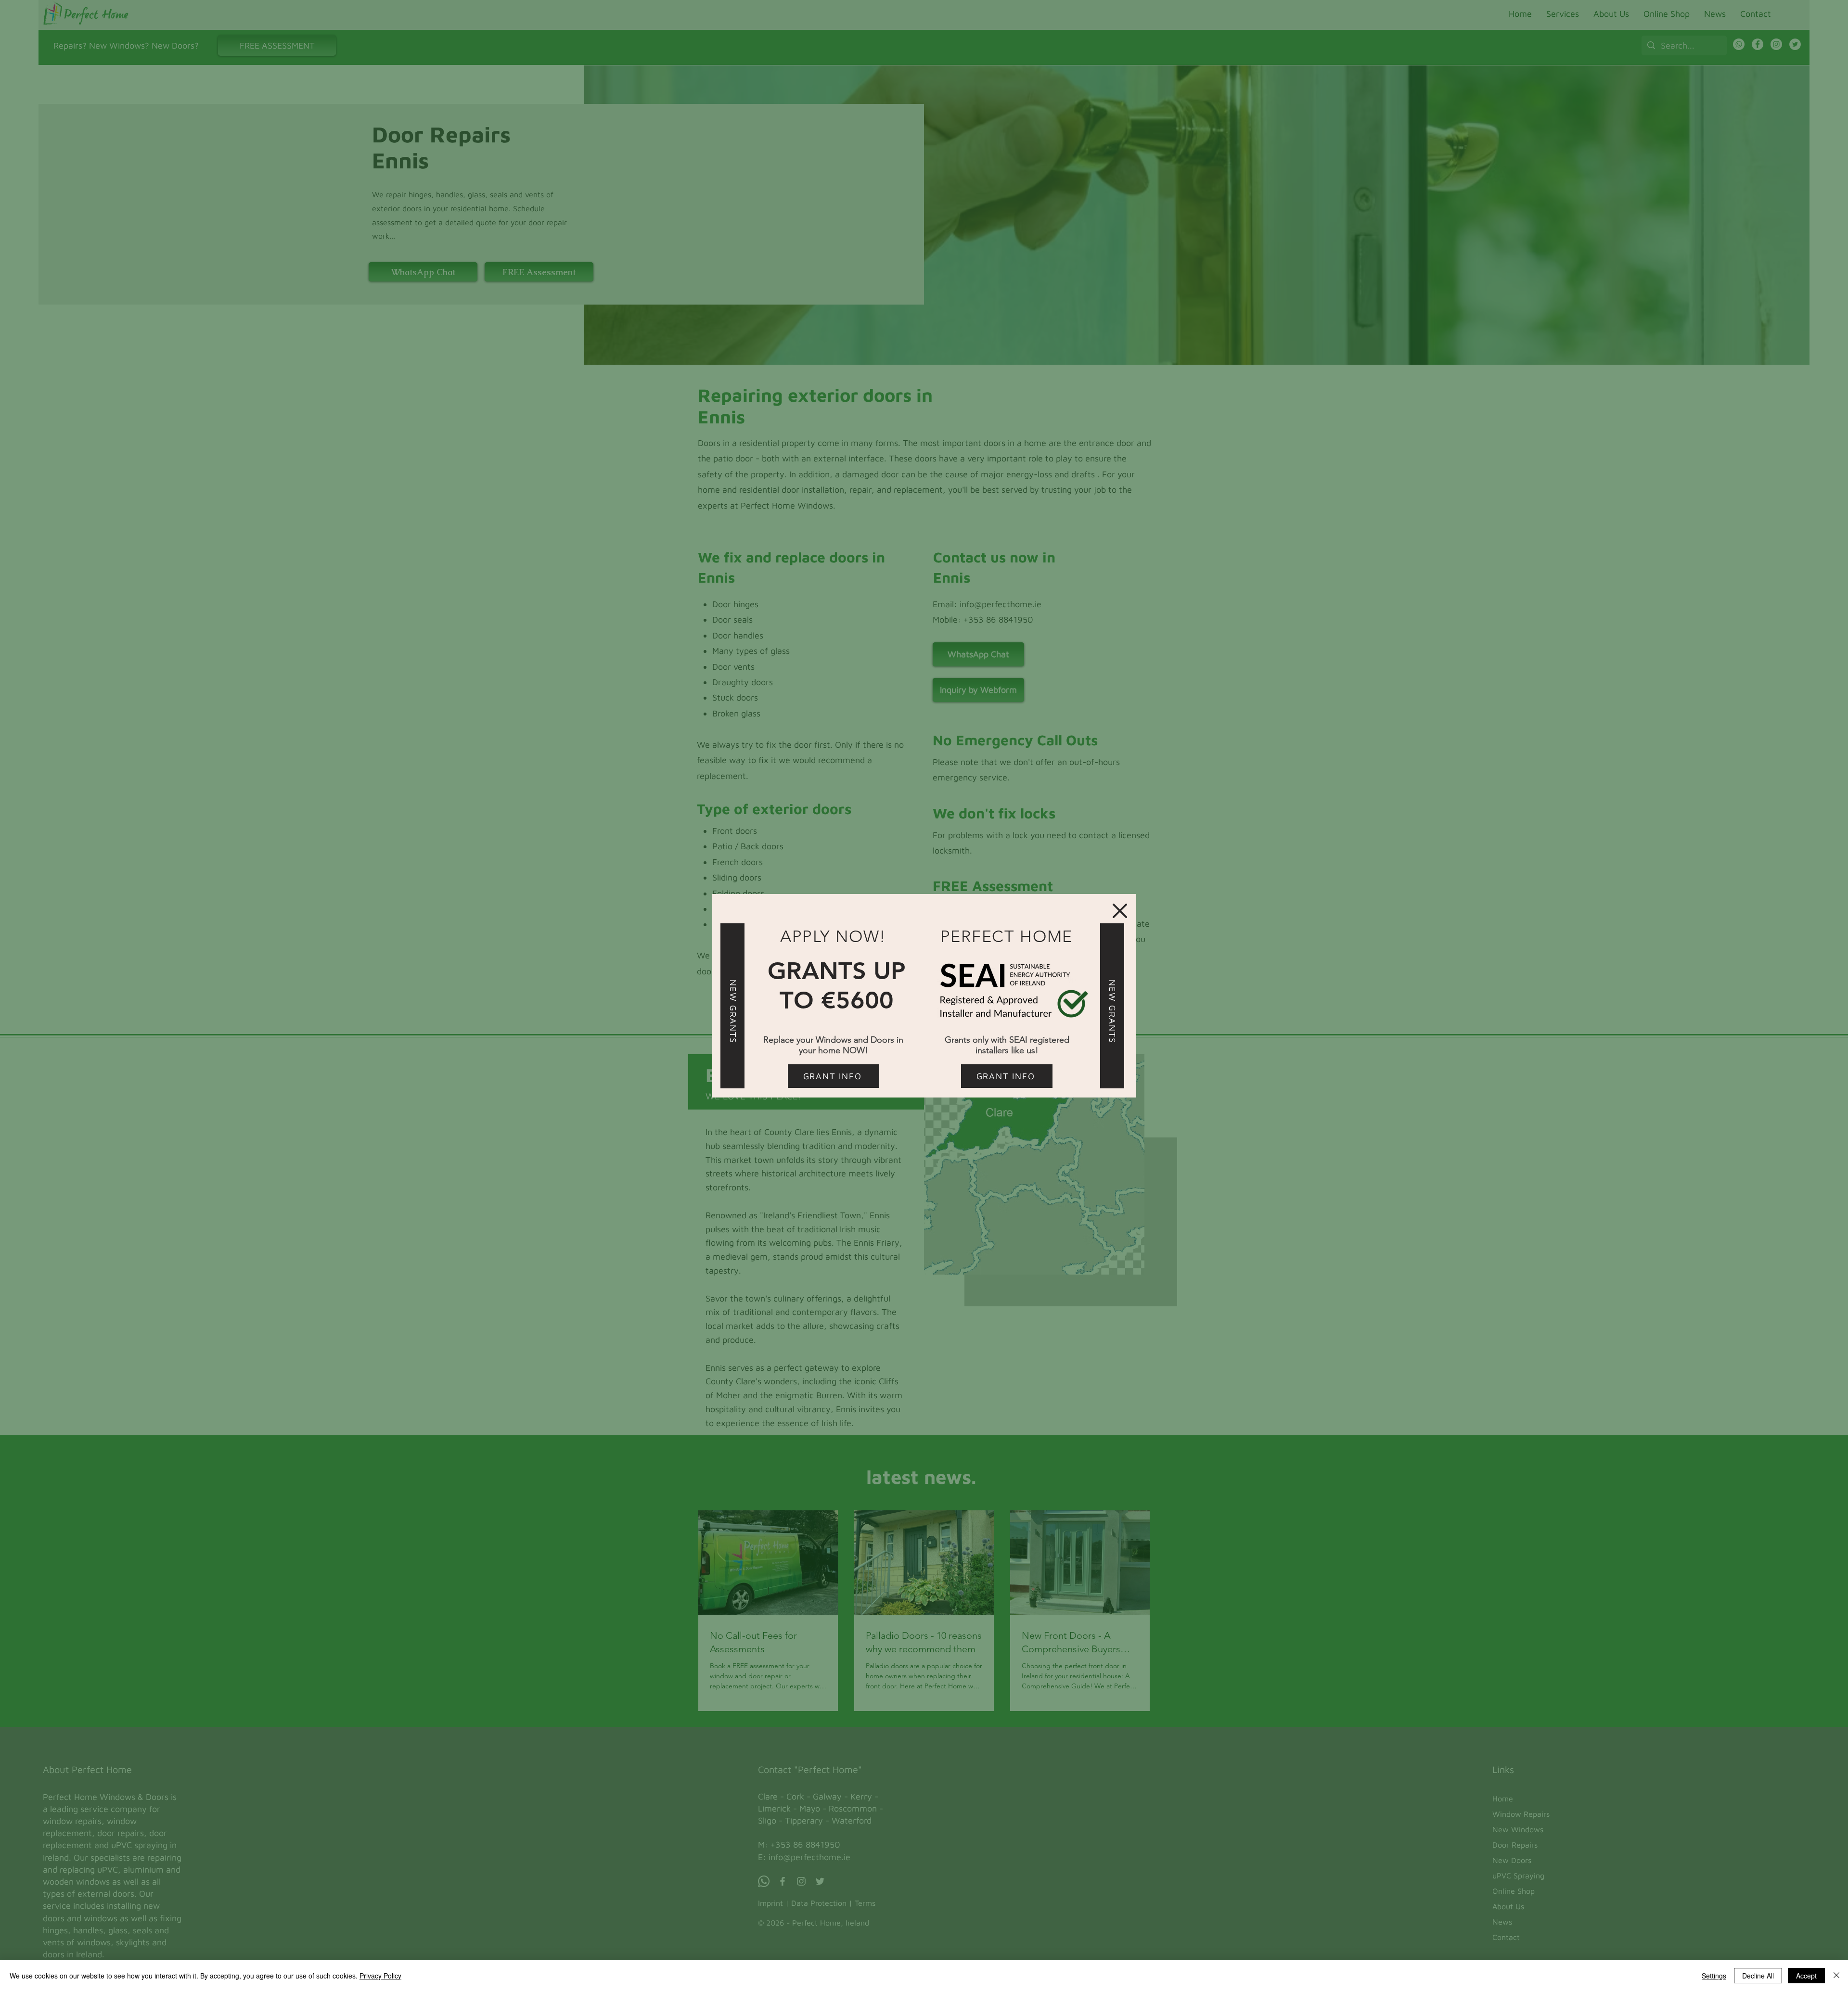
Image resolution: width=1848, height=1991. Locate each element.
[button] (1120, 911)
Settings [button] (1714, 1976)
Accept (1806, 1976)
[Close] (1836, 1976)
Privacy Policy (380, 1976)
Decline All (1758, 1976)
